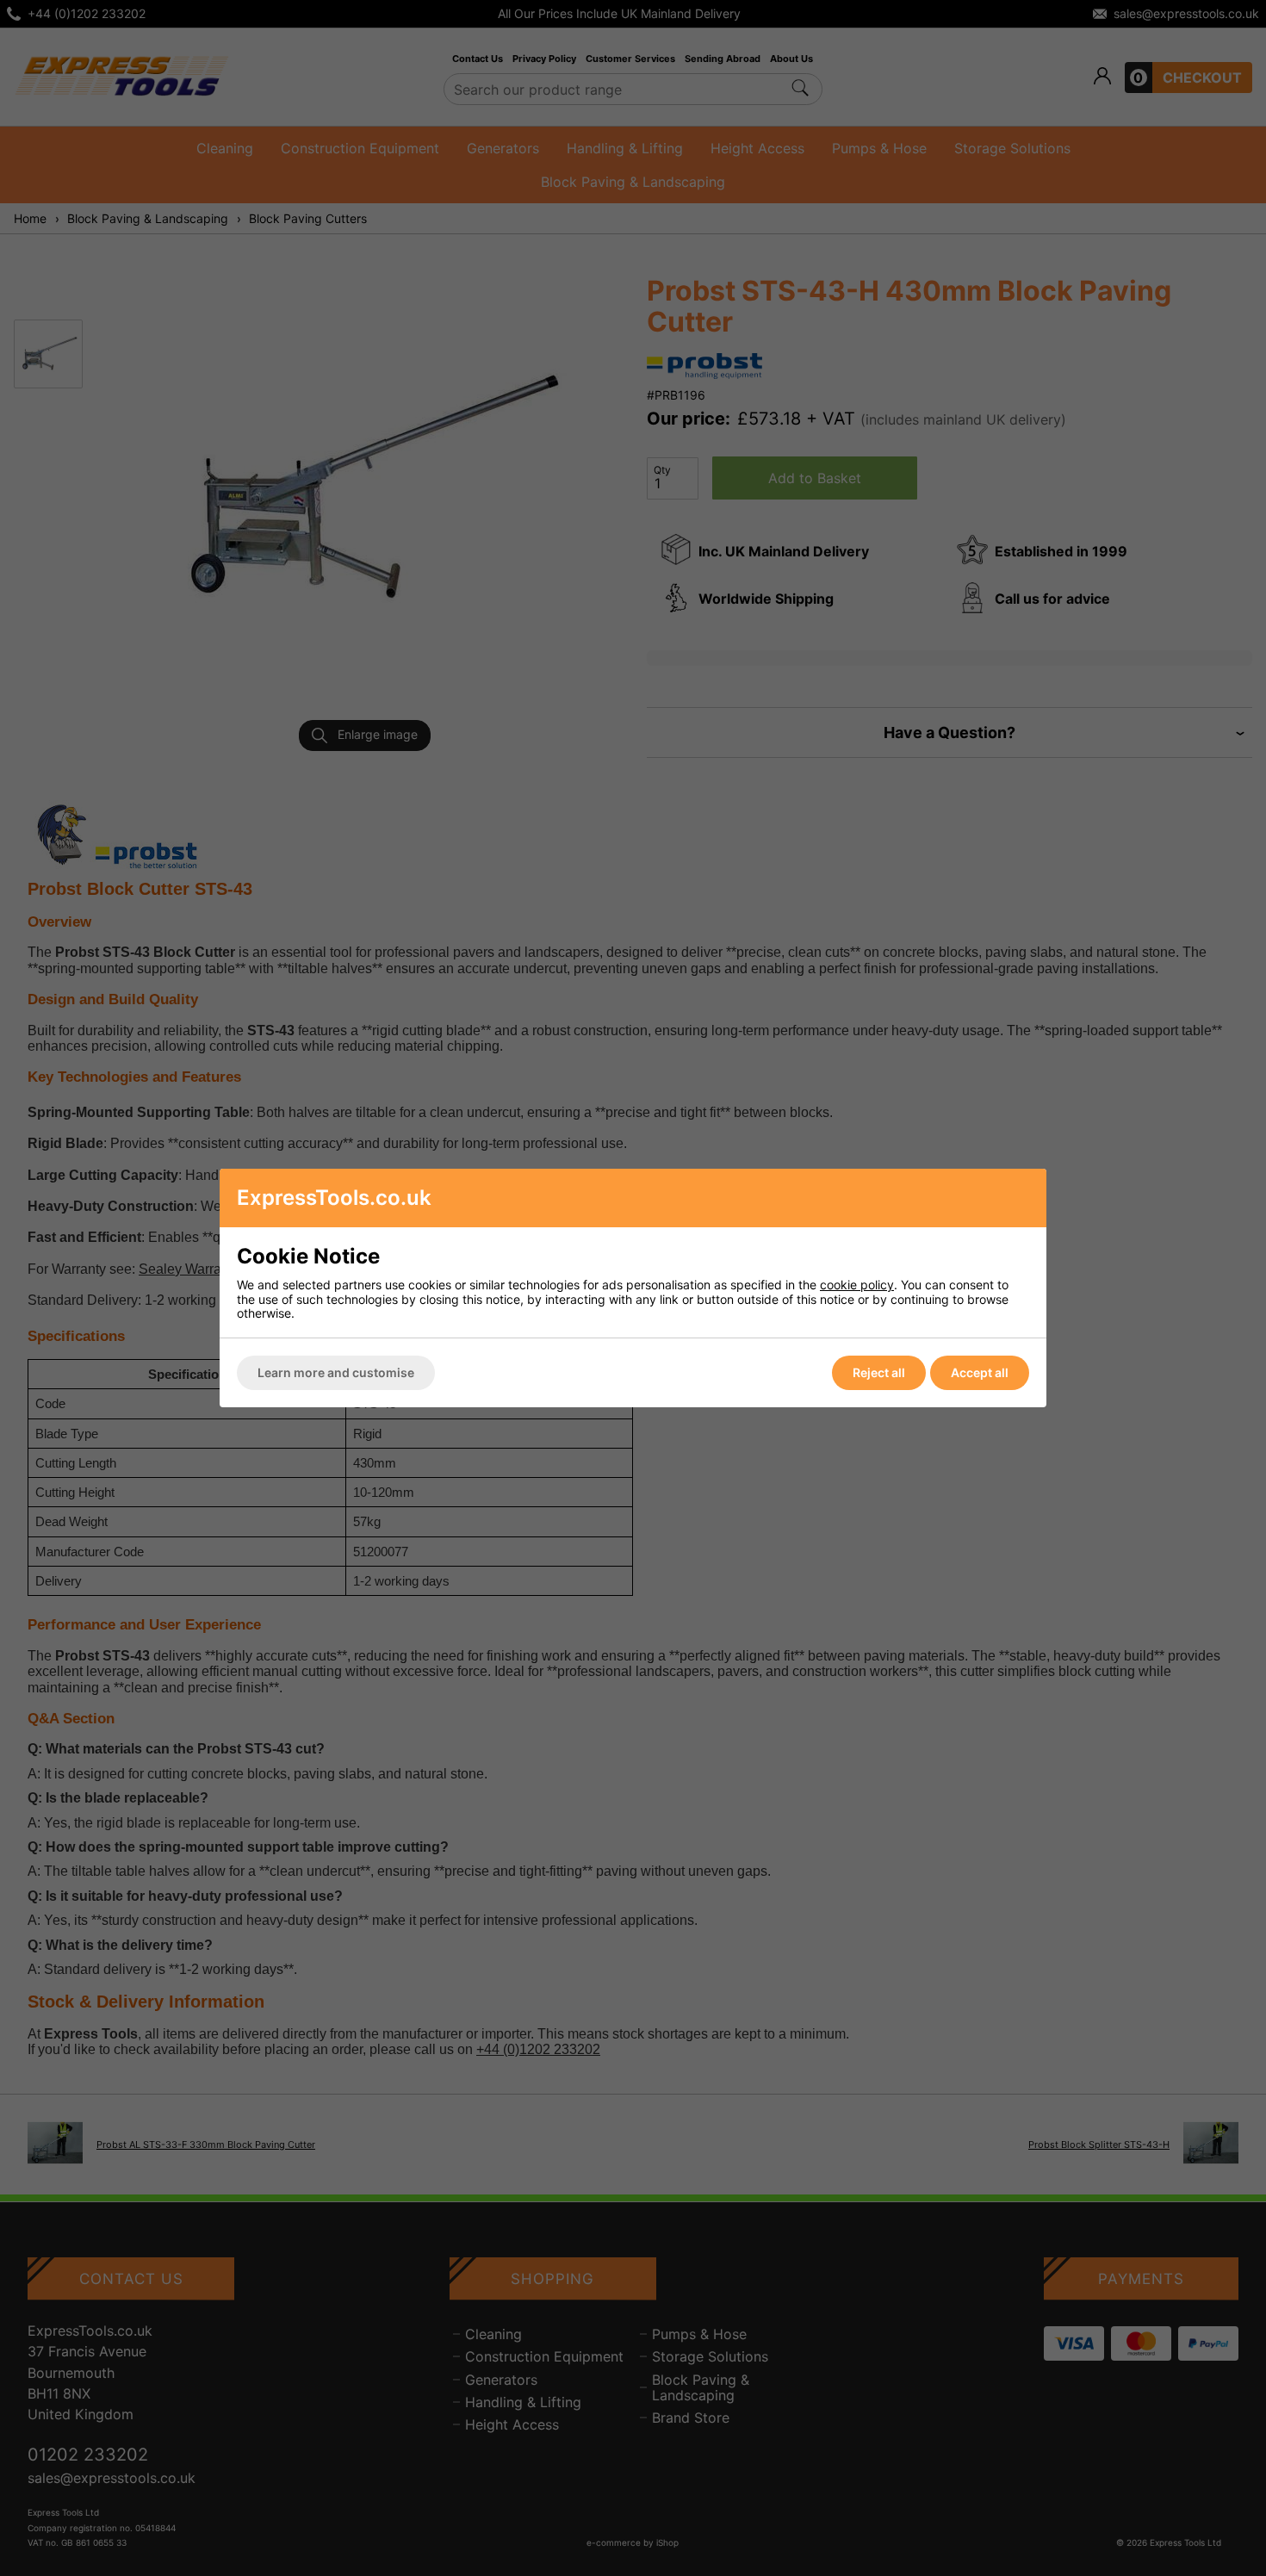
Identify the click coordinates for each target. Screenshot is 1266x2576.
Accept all (980, 1372)
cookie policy (857, 1285)
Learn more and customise (336, 1372)
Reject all (879, 1372)
